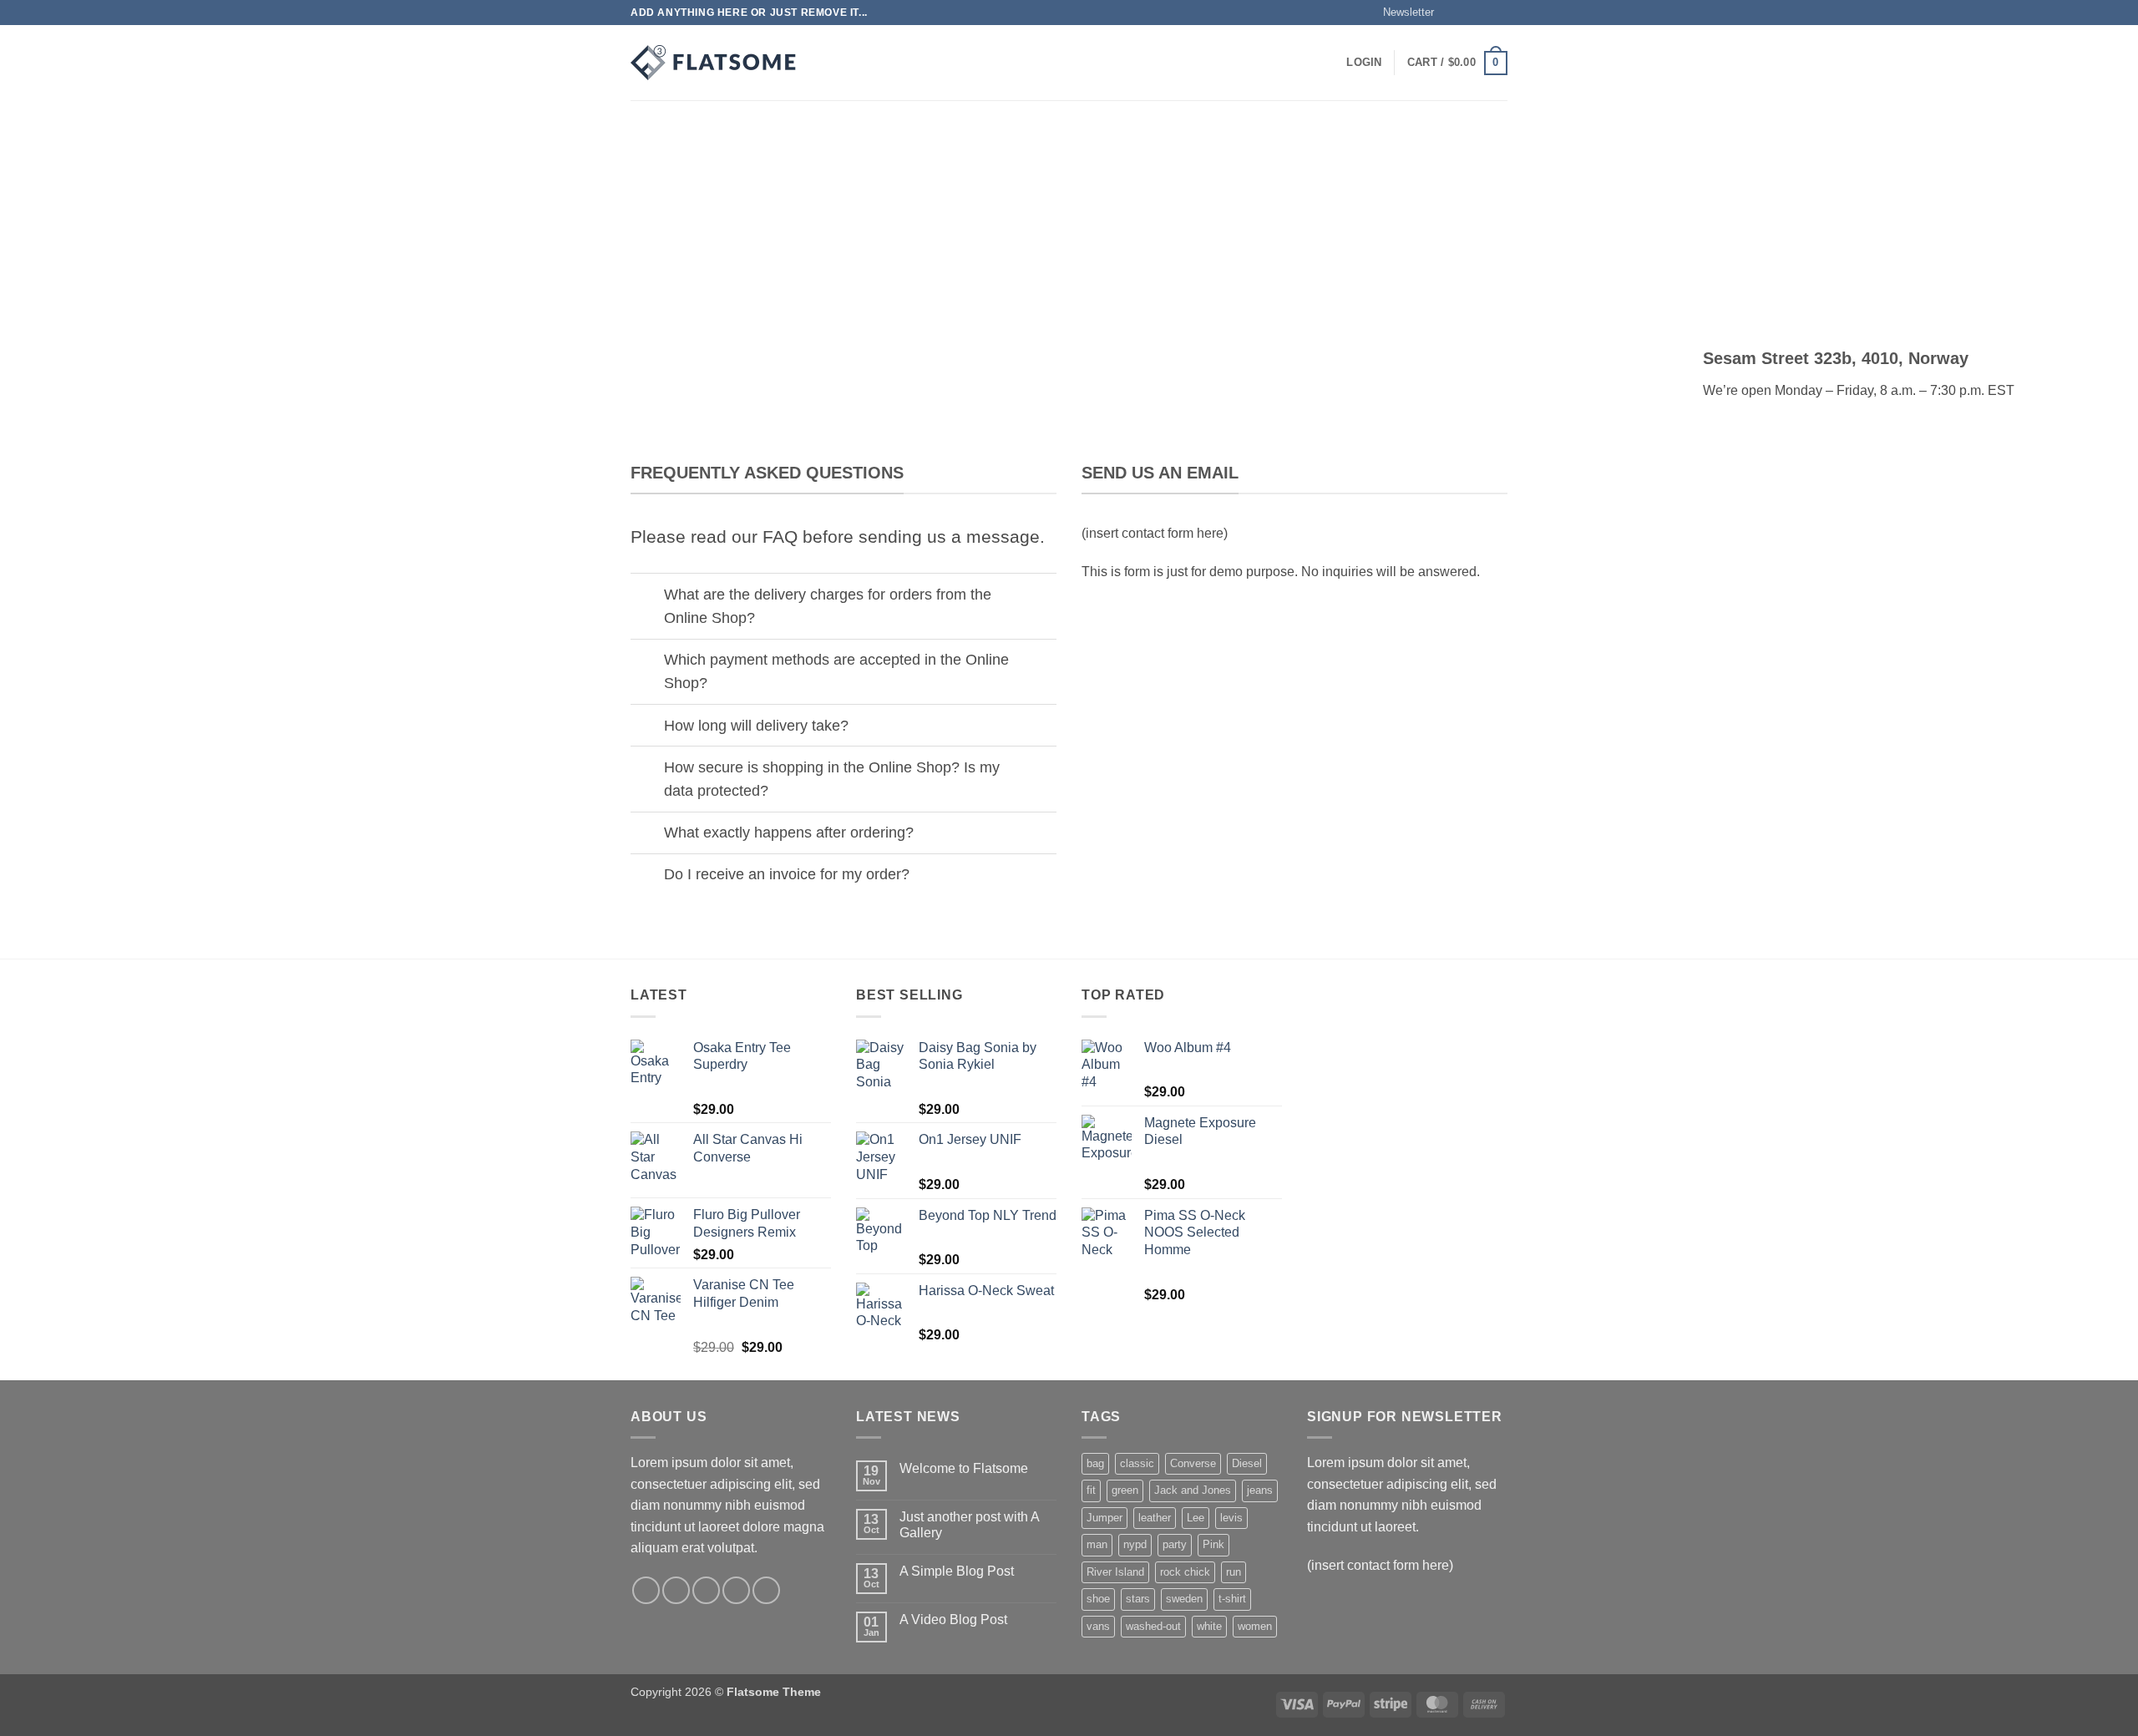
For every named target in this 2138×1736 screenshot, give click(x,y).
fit (1091, 1490)
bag (1095, 1463)
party (1175, 1544)
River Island (1115, 1572)
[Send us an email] (1499, 13)
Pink (1213, 1544)
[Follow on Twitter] (1483, 13)
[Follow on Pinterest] (766, 1590)
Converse (1193, 1463)
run (1234, 1572)
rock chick (1185, 1572)
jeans (1260, 1490)
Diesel (1247, 1463)
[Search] (829, 63)
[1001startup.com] (714, 63)
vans (1098, 1626)
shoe (1098, 1599)
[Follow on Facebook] (1452, 13)
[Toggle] (647, 596)
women (1255, 1626)
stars (1138, 1599)
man (1097, 1544)
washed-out (1153, 1626)
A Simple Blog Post (957, 1571)
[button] (1401, 13)
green (1125, 1490)
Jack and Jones (1193, 1490)
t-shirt (1232, 1599)
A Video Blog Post (953, 1620)
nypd (1135, 1544)
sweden (1184, 1599)
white (1209, 1626)
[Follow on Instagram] (1467, 13)
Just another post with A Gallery (969, 1525)
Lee (1196, 1518)
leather (1155, 1518)
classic (1137, 1463)
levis (1231, 1518)
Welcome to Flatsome (964, 1468)
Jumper (1104, 1518)
